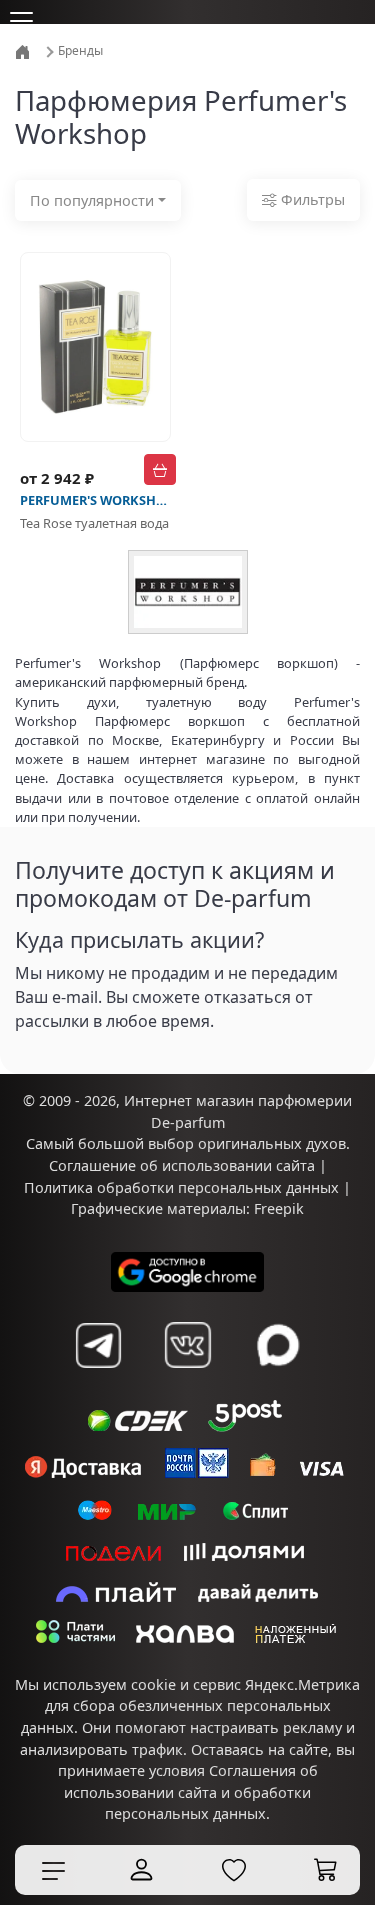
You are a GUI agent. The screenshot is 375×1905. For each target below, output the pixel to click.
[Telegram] (98, 1345)
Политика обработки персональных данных (181, 1187)
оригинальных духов (272, 1143)
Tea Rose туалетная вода (94, 523)
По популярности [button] (92, 200)
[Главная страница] (24, 50)
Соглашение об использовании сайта (182, 1165)
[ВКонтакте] (188, 1345)
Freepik (279, 1208)
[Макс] (278, 1345)
